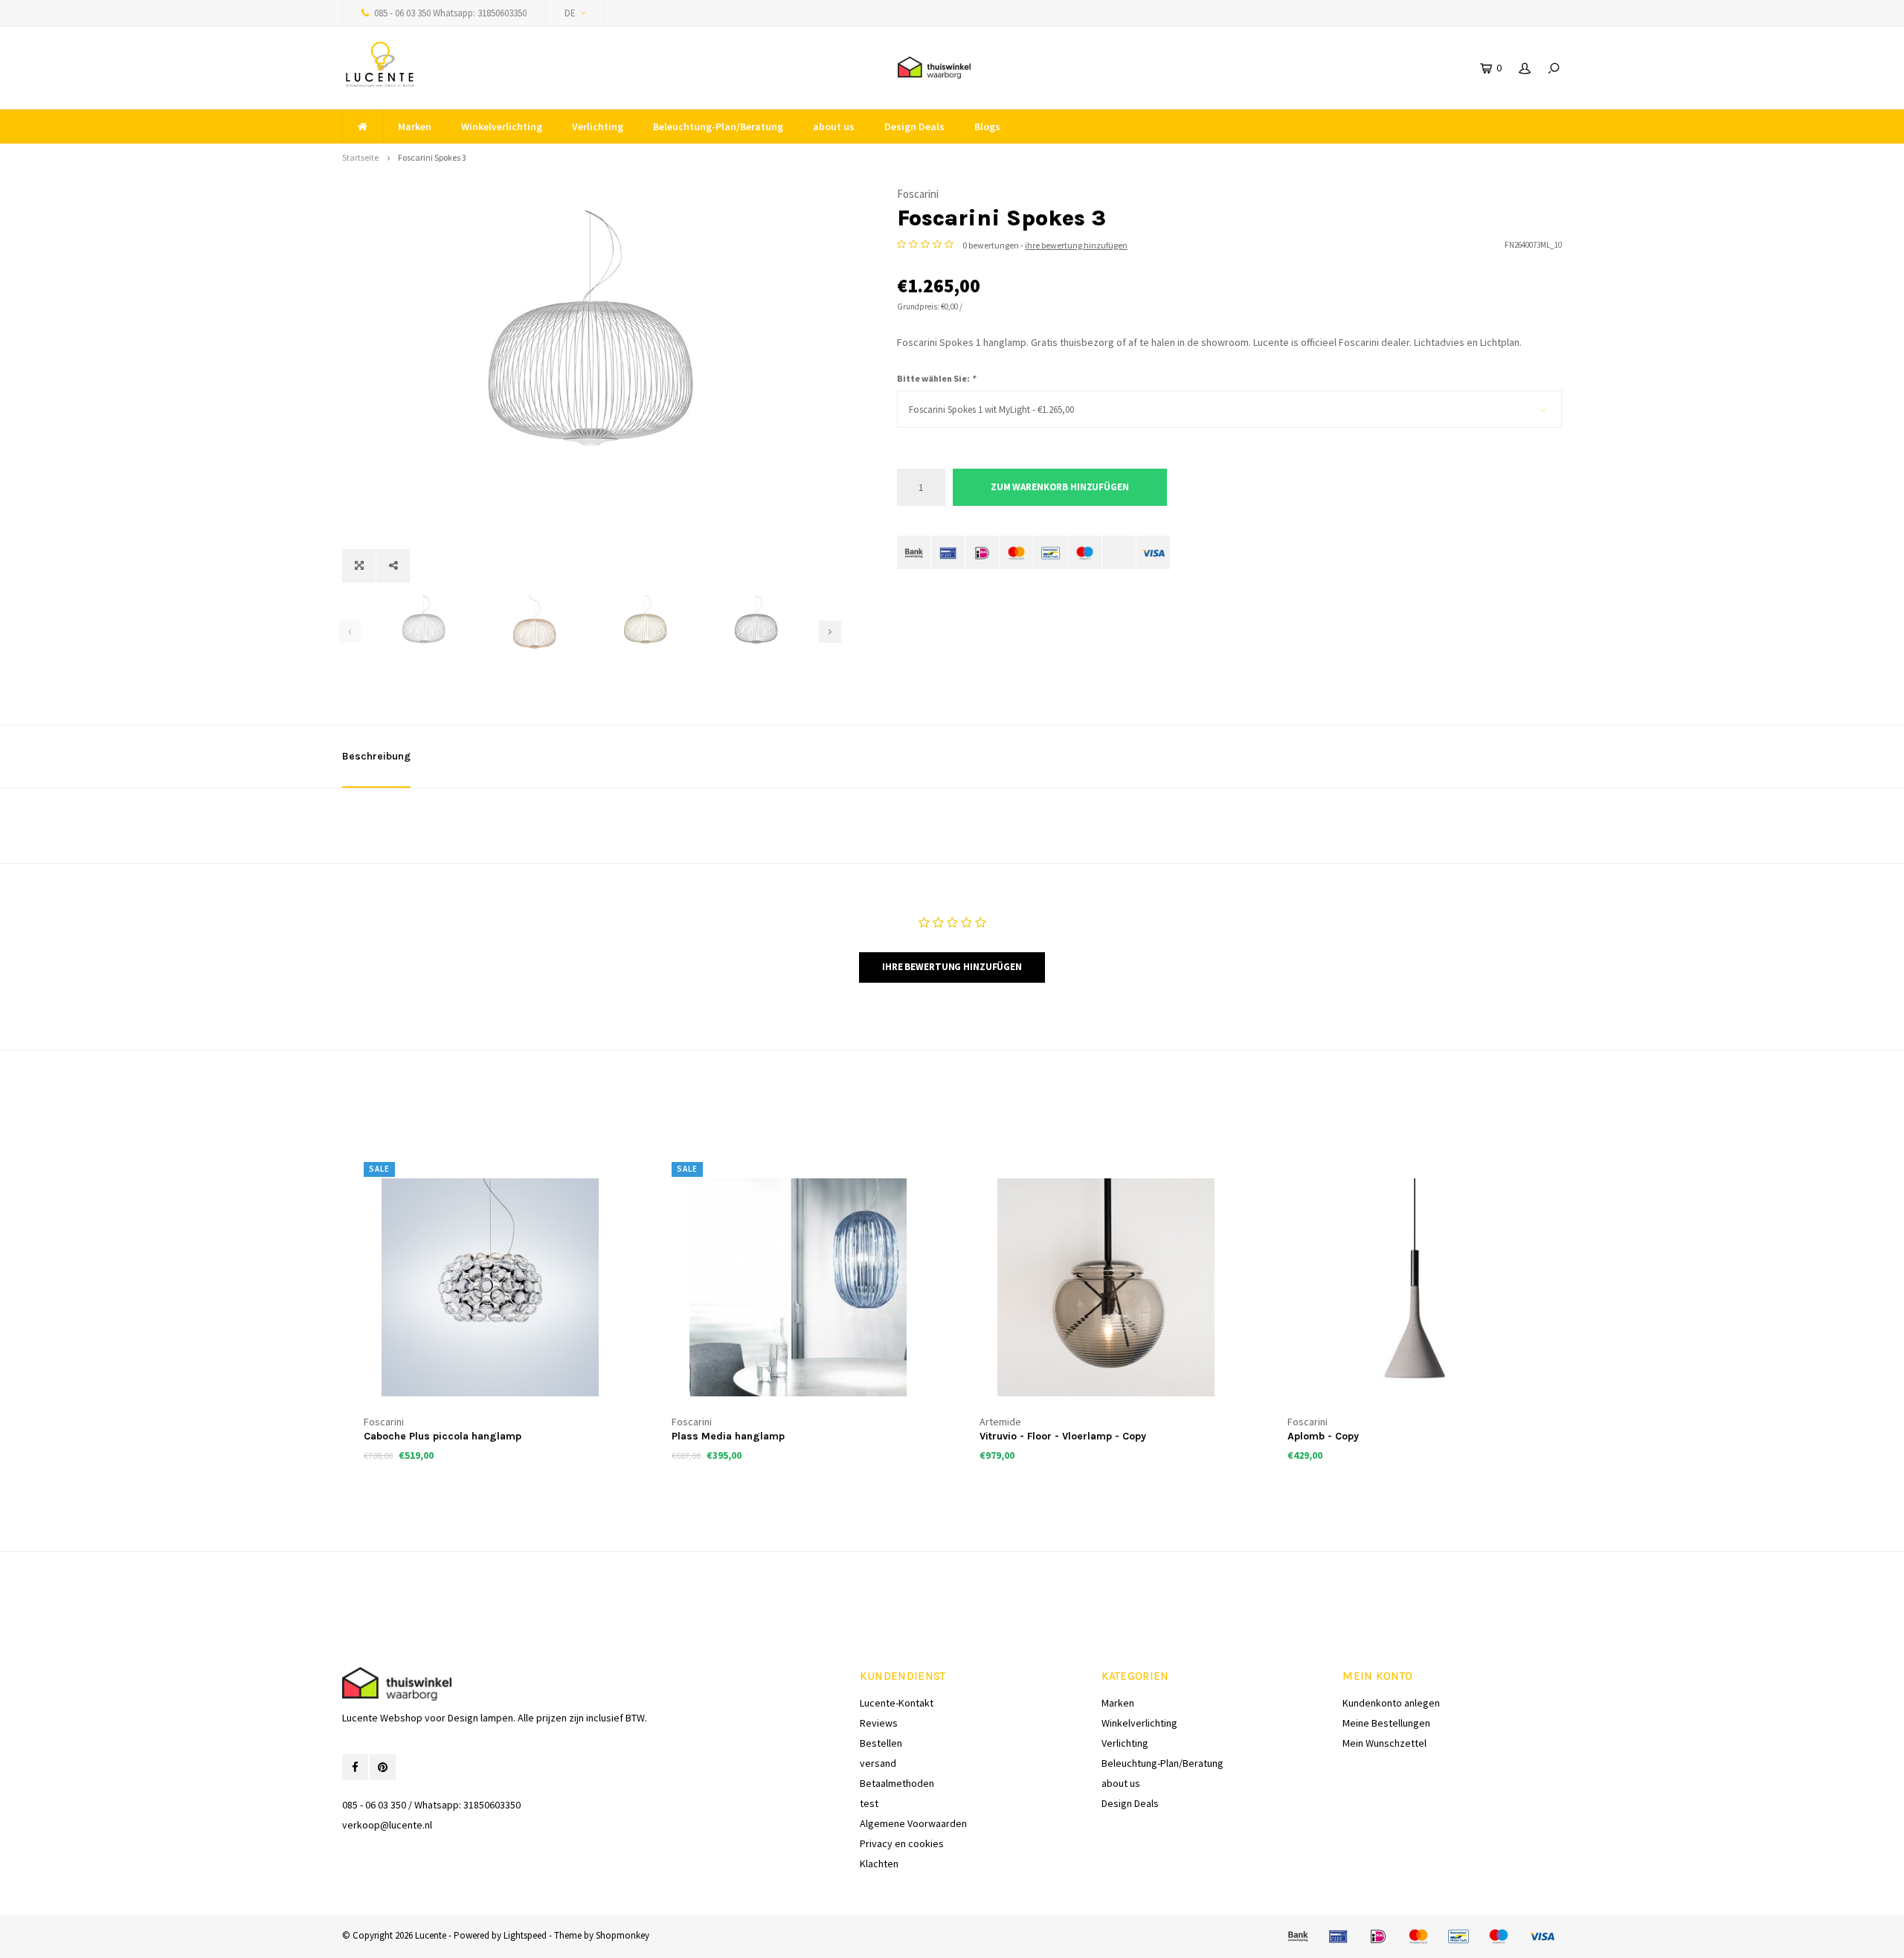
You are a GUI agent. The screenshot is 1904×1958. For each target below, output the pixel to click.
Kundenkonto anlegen (1391, 1703)
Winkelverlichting (502, 126)
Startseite (360, 157)
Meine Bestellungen (1386, 1723)
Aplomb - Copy (1323, 1436)
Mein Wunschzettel (1384, 1743)
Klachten (879, 1864)
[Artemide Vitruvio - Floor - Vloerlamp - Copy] (1106, 1287)
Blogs (987, 126)
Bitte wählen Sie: (936, 378)
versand (878, 1763)
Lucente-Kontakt (897, 1703)
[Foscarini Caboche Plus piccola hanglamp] (490, 1287)
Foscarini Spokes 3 (432, 157)
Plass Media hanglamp (728, 1436)
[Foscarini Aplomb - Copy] (1414, 1287)
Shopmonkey (623, 1935)
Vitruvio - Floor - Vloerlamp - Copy (1063, 1436)
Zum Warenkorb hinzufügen (1060, 487)
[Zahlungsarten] (914, 552)
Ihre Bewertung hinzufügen (952, 967)
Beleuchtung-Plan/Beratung (718, 126)
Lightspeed (525, 1935)
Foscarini (918, 194)
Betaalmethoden (897, 1783)
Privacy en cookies (902, 1843)
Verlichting (598, 126)
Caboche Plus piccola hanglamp (443, 1436)
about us (834, 126)
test (869, 1803)
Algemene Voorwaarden (913, 1823)
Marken (415, 126)
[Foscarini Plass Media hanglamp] (798, 1287)
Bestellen (881, 1743)
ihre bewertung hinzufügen (1076, 245)
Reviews (879, 1723)
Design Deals (914, 126)
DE (570, 13)
